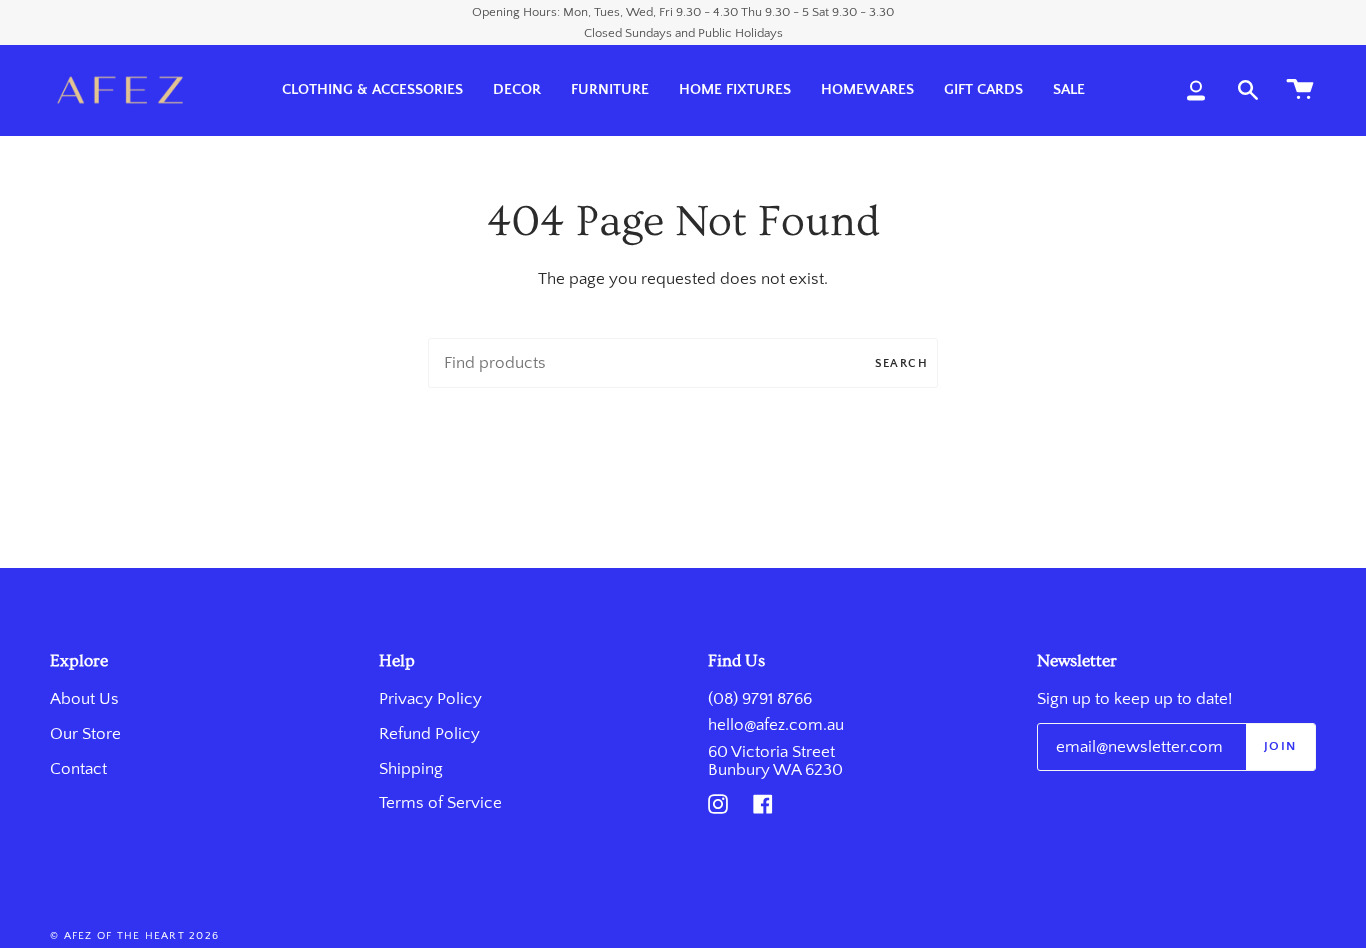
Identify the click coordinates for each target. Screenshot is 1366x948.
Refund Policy (429, 734)
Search (901, 363)
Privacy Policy (430, 699)
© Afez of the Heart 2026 (134, 936)
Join (1280, 746)
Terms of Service (440, 803)
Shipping (411, 769)
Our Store (85, 734)
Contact (78, 769)
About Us (84, 699)
